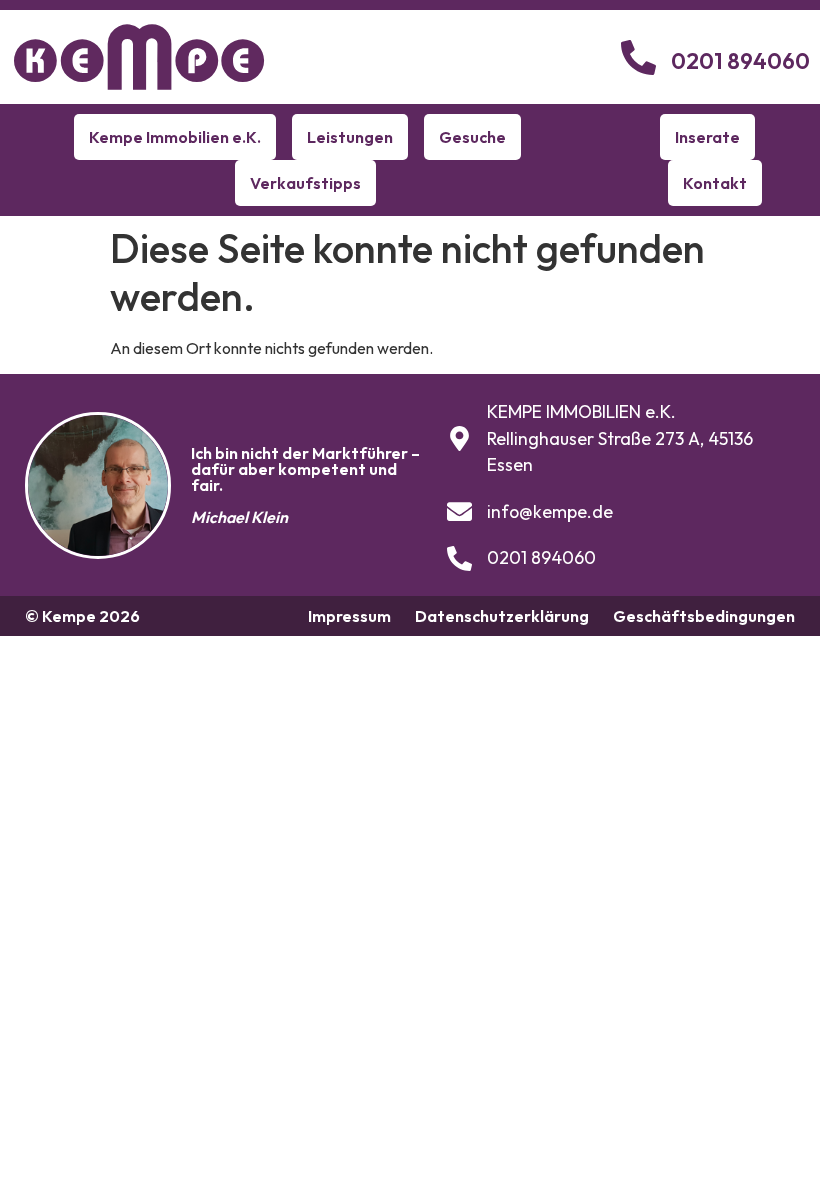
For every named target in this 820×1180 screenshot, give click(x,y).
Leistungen (350, 137)
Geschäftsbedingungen (704, 616)
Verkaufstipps (305, 183)
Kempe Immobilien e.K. (175, 137)
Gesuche (472, 137)
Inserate (707, 137)
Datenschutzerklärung (502, 616)
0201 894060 (740, 61)
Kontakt (715, 183)
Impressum (349, 616)
